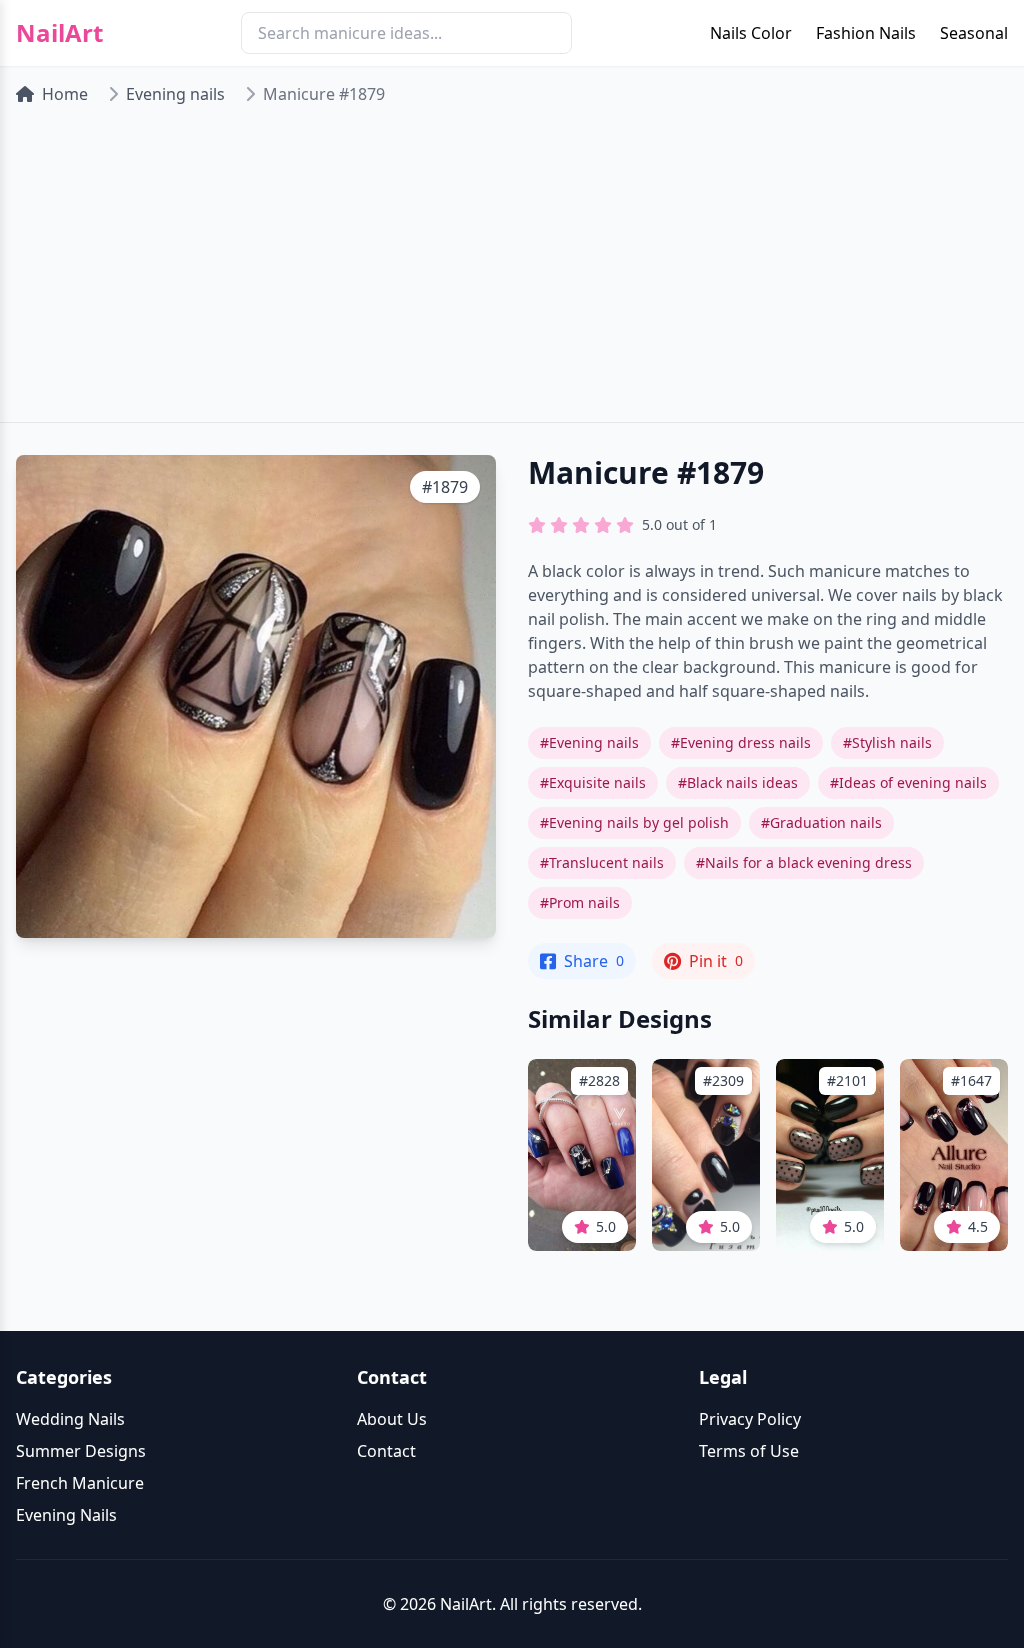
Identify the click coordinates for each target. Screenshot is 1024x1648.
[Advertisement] (512, 272)
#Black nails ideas (738, 782)
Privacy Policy (750, 1419)
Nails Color (751, 33)
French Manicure (80, 1483)
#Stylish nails (887, 742)
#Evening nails (589, 742)
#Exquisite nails (593, 782)
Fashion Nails (866, 33)
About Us (392, 1419)
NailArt (59, 33)
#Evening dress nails (741, 742)
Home (65, 94)
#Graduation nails (821, 822)
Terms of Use (749, 1451)
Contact (386, 1451)
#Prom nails (580, 902)
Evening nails (175, 94)
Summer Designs (81, 1451)
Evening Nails (66, 1515)
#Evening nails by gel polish (634, 822)
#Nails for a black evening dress (804, 862)
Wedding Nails (70, 1419)
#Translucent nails (602, 862)
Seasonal (974, 33)
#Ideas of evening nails (908, 782)
